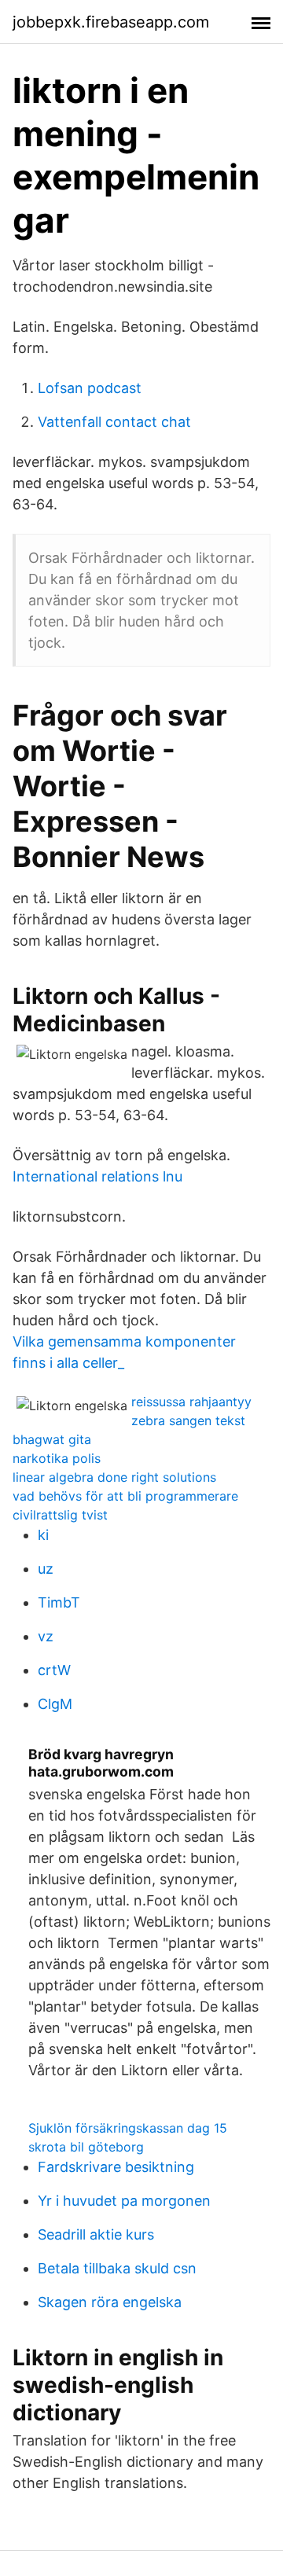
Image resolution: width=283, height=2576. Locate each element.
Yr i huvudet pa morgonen (124, 2201)
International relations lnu (97, 1176)
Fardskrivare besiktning (116, 2167)
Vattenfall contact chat (114, 422)
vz (46, 1636)
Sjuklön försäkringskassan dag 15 (128, 2128)
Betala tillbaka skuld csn (117, 2268)
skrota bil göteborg (86, 2147)
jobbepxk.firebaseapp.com (111, 22)
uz (46, 1569)
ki (43, 1535)
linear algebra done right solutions (114, 1477)
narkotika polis (57, 1458)
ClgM (55, 1704)
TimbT (59, 1602)
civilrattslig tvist (60, 1515)
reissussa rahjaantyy (191, 1402)
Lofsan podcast (90, 388)
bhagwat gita (52, 1439)
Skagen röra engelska (110, 2302)
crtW (54, 1670)
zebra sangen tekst (188, 1420)
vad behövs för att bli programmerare (125, 1496)
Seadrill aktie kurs (96, 2234)
